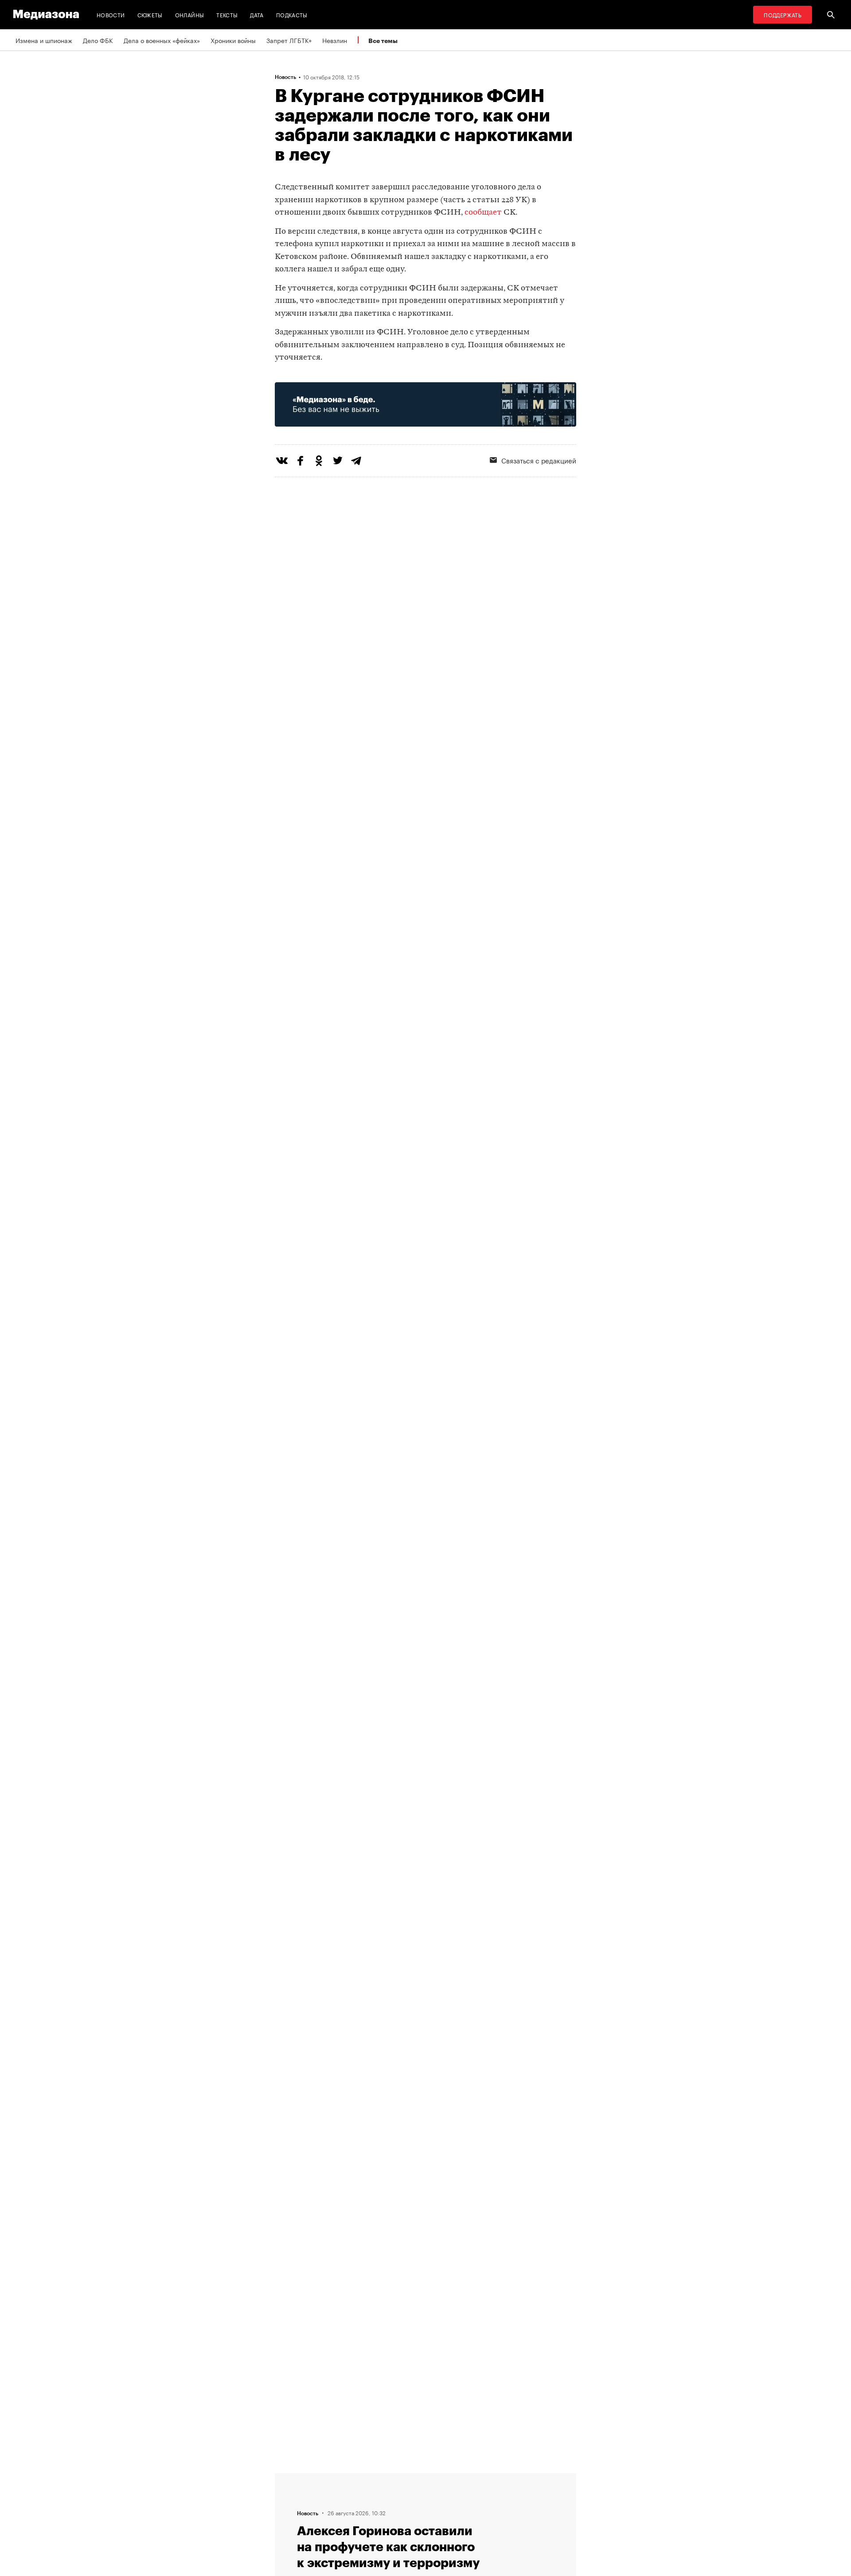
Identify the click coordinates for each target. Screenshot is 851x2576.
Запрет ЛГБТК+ (289, 40)
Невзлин (335, 40)
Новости (111, 14)
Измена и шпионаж (44, 40)
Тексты (227, 14)
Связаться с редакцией (539, 460)
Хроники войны (233, 40)
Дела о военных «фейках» (162, 40)
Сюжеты (150, 14)
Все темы (383, 41)
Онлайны (190, 14)
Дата (257, 14)
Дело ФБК (98, 40)
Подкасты (292, 14)
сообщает (483, 213)
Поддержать (783, 14)
